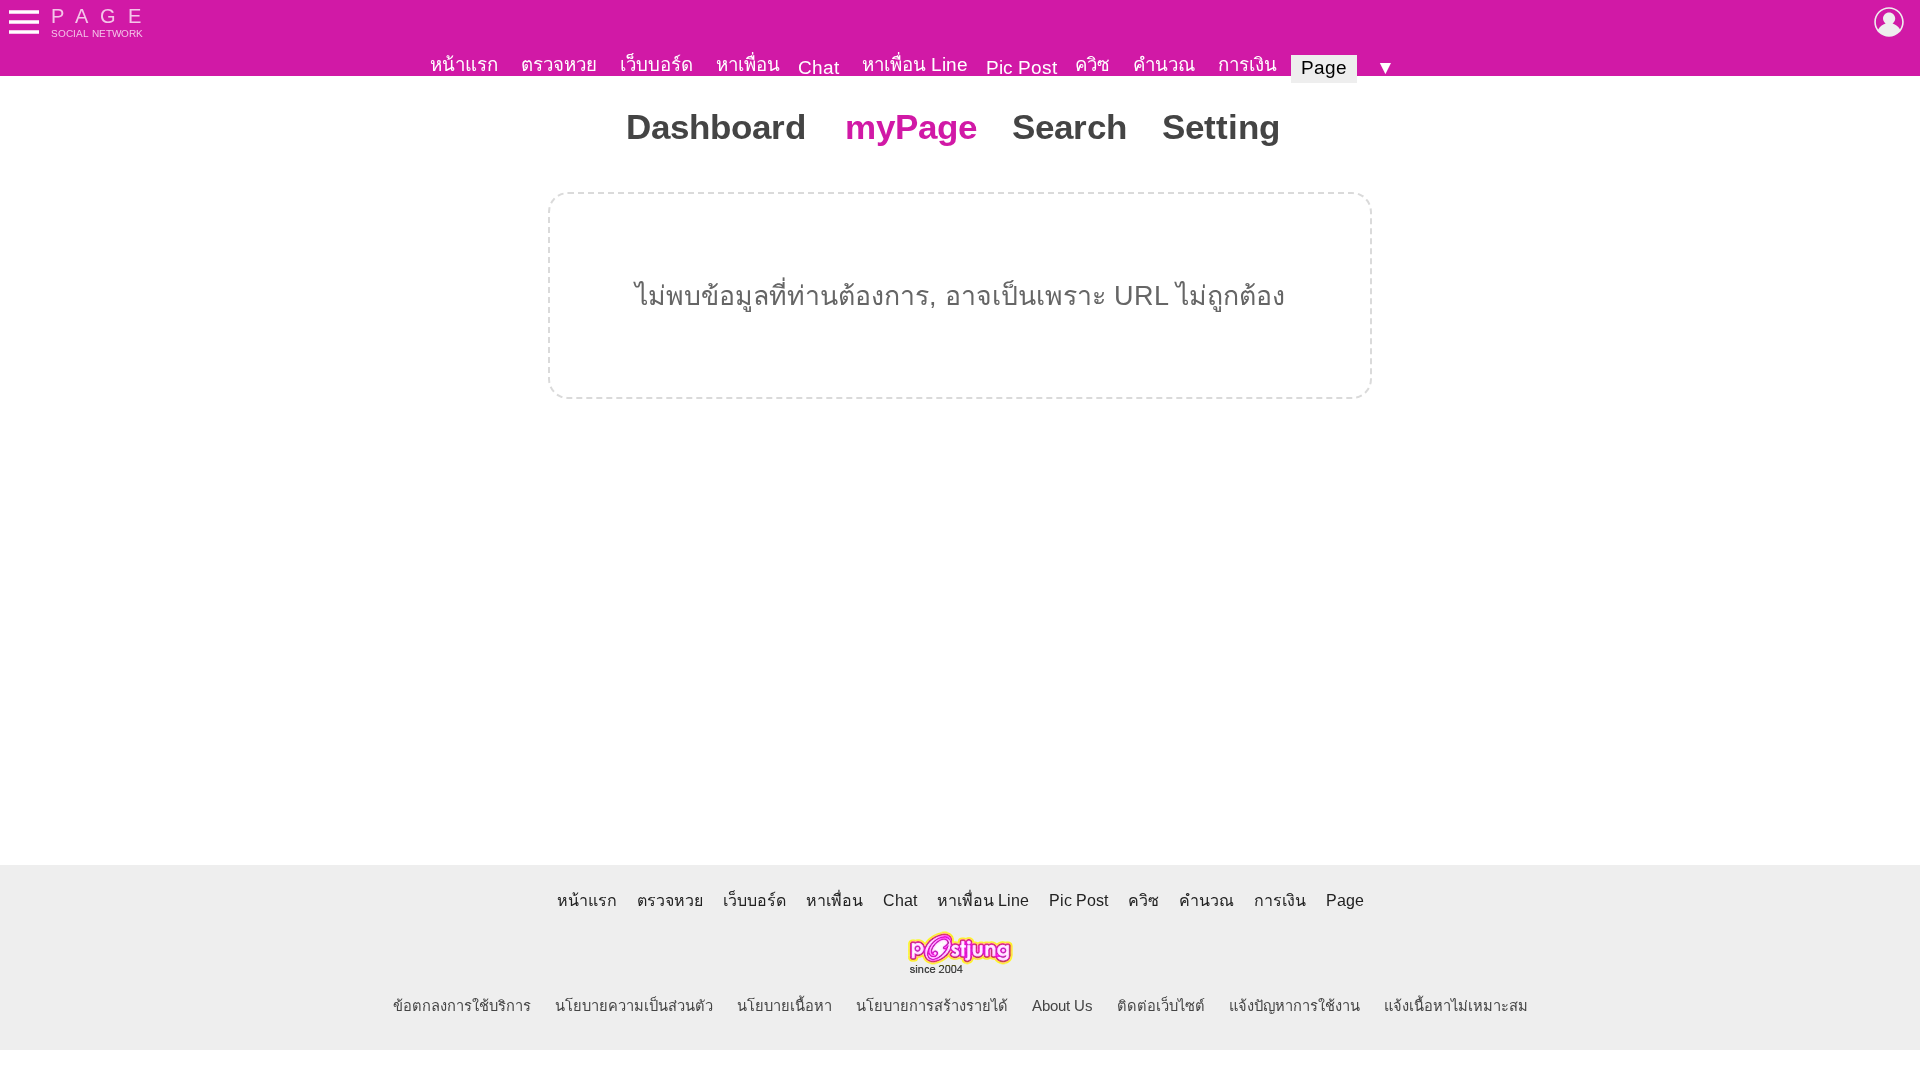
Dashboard (716, 127)
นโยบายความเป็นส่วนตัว (634, 1006)
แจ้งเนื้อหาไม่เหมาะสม (1456, 1006)
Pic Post (1021, 67)
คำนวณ (1164, 64)
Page (1324, 67)
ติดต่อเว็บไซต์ (1161, 1006)
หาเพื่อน (748, 64)
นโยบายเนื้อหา (784, 1006)
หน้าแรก (464, 64)
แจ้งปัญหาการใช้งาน (1294, 1006)
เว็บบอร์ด (656, 64)
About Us (1062, 1006)
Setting (1221, 127)
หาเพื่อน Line (915, 64)
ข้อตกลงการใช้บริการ (462, 1006)
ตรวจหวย (559, 64)
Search (1069, 127)
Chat (818, 67)
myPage (911, 127)
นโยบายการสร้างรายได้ (932, 1006)
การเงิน (1247, 64)
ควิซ (1092, 64)
